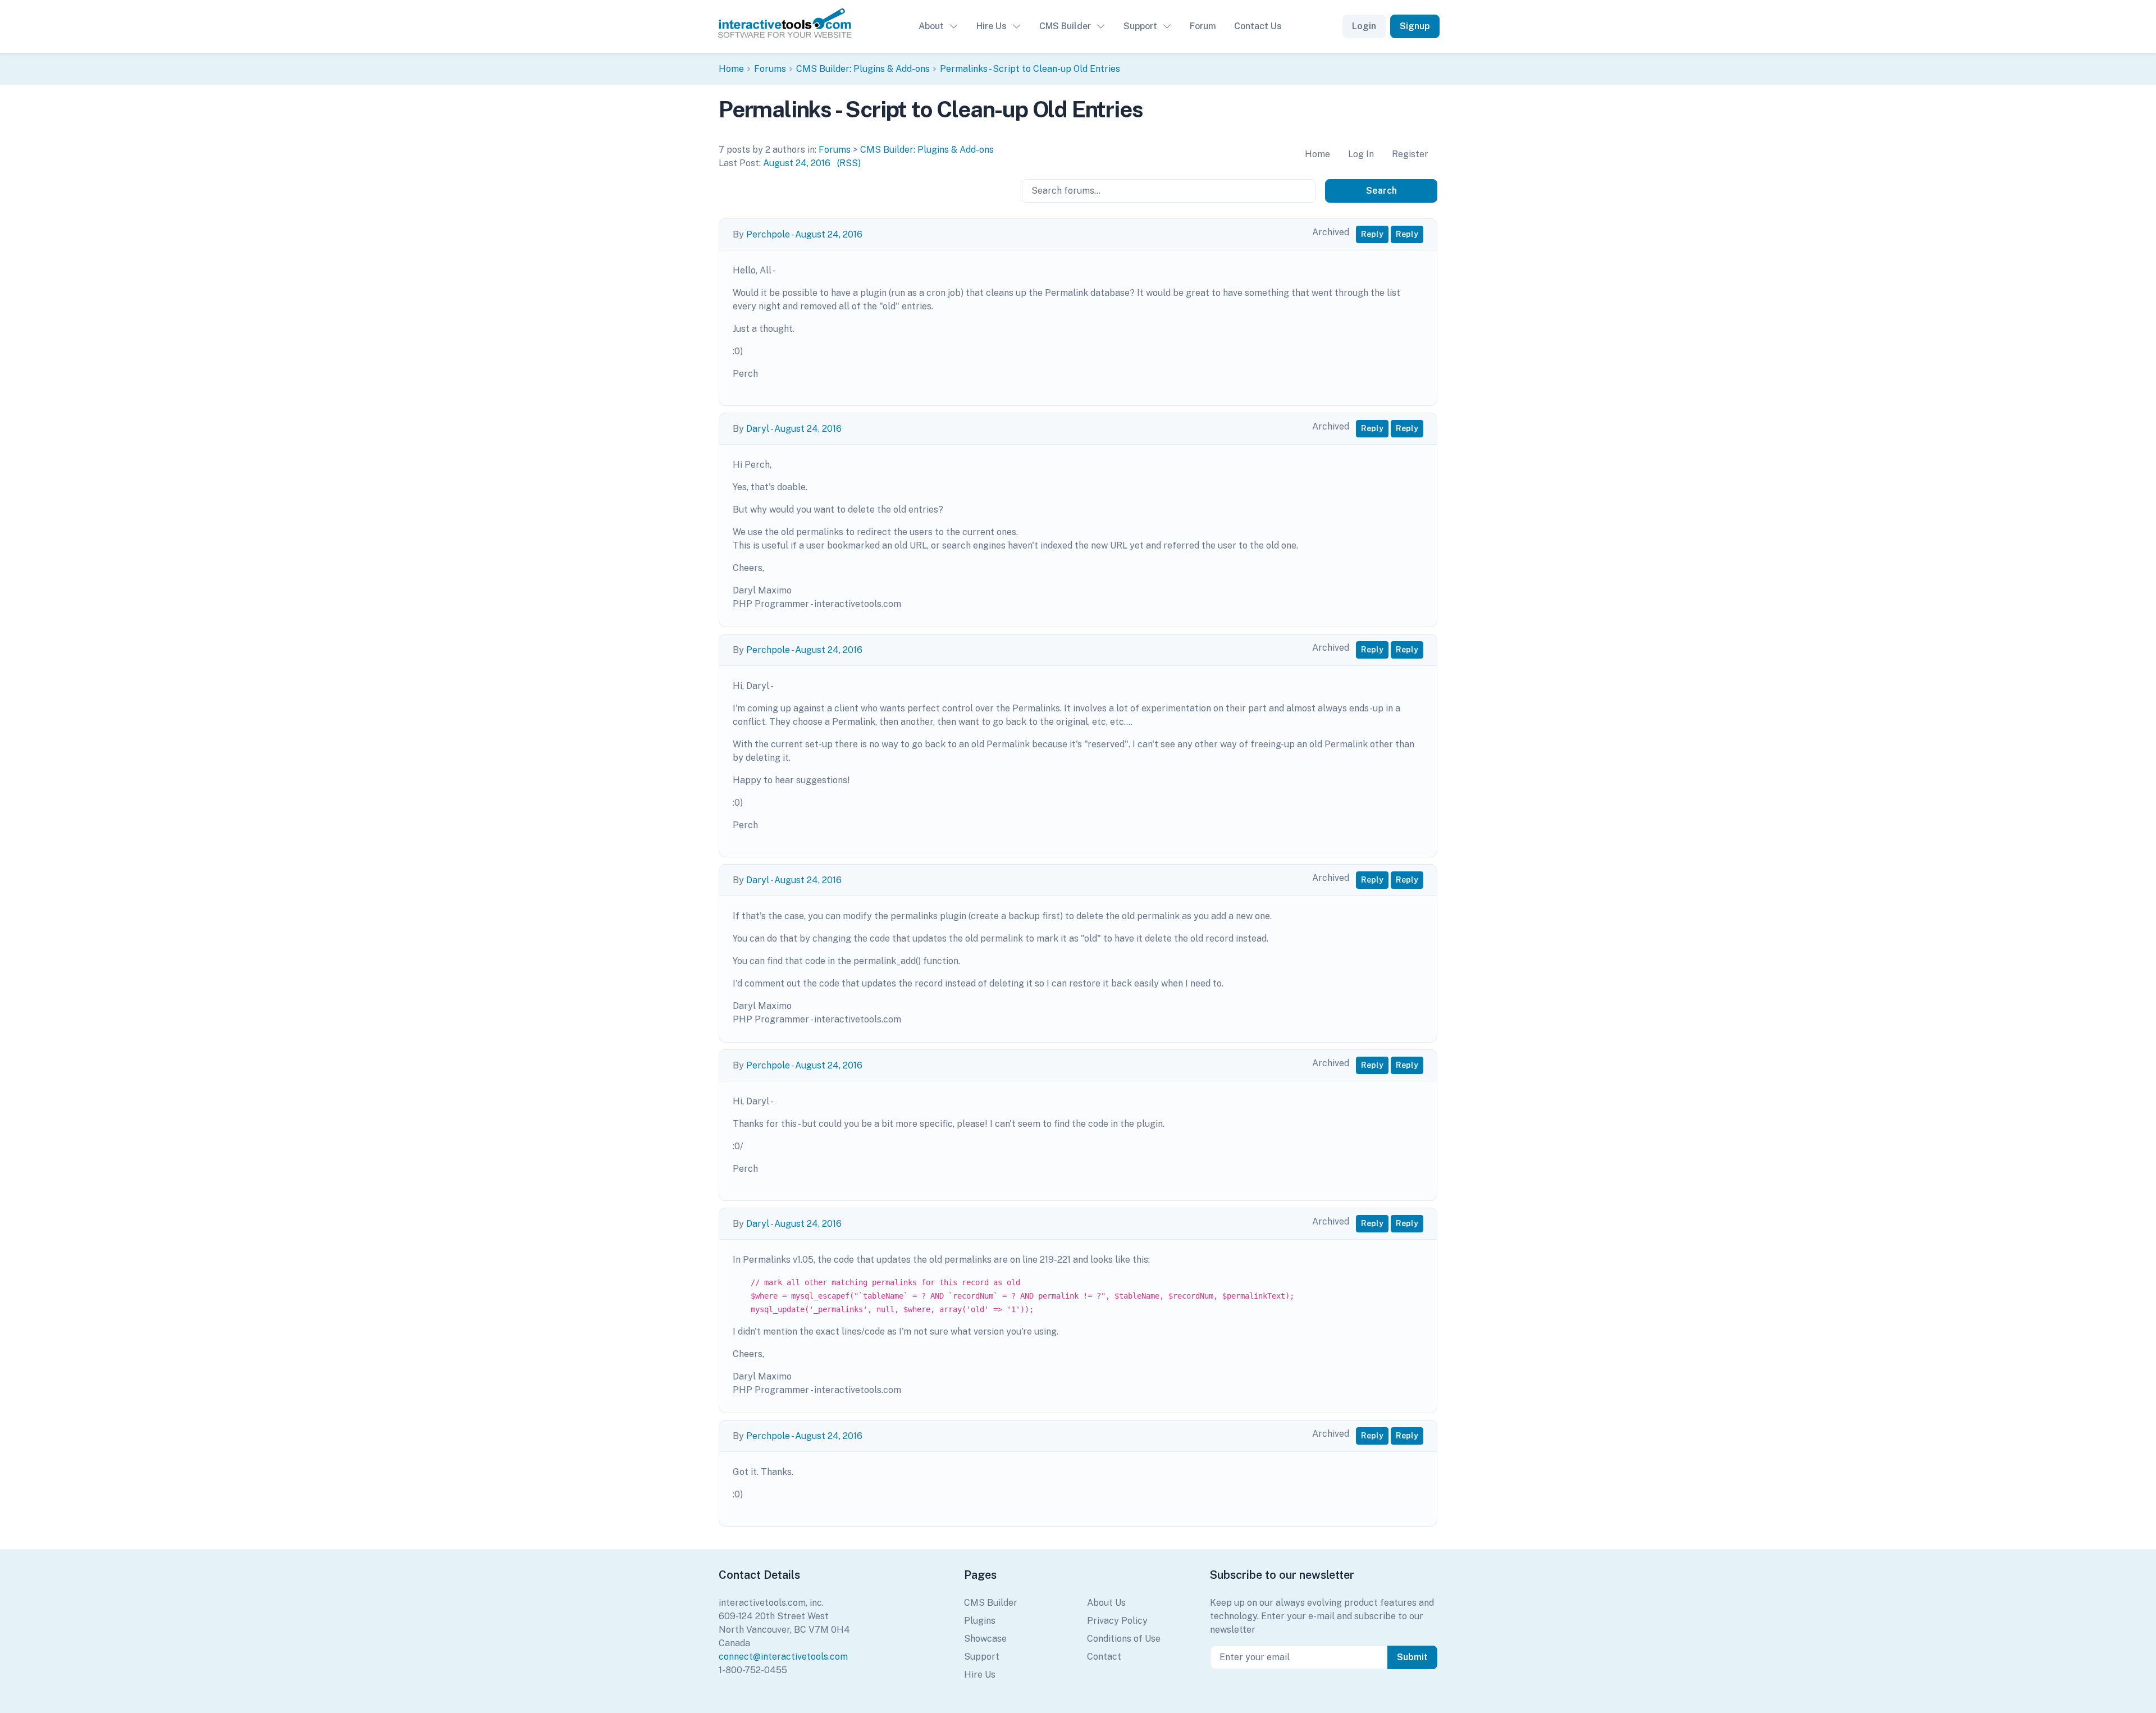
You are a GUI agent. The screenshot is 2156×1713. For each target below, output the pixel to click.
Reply (1372, 234)
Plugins (980, 1621)
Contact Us (1258, 26)
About (931, 26)
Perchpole (768, 234)
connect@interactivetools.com (783, 1657)
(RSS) (849, 163)
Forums (770, 69)
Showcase (985, 1639)
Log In (1361, 154)
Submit (1412, 1657)
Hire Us (992, 26)
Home (731, 69)
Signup (1415, 26)
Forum (1203, 26)
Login (1364, 26)
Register (1410, 154)
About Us (1106, 1603)
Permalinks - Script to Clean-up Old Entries (1030, 69)
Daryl (758, 429)
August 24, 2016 (797, 163)
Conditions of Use (1124, 1639)
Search (1381, 191)
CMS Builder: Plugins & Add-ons (863, 69)
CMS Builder (1065, 26)
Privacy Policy (1117, 1621)
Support (1140, 26)
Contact (1104, 1657)
